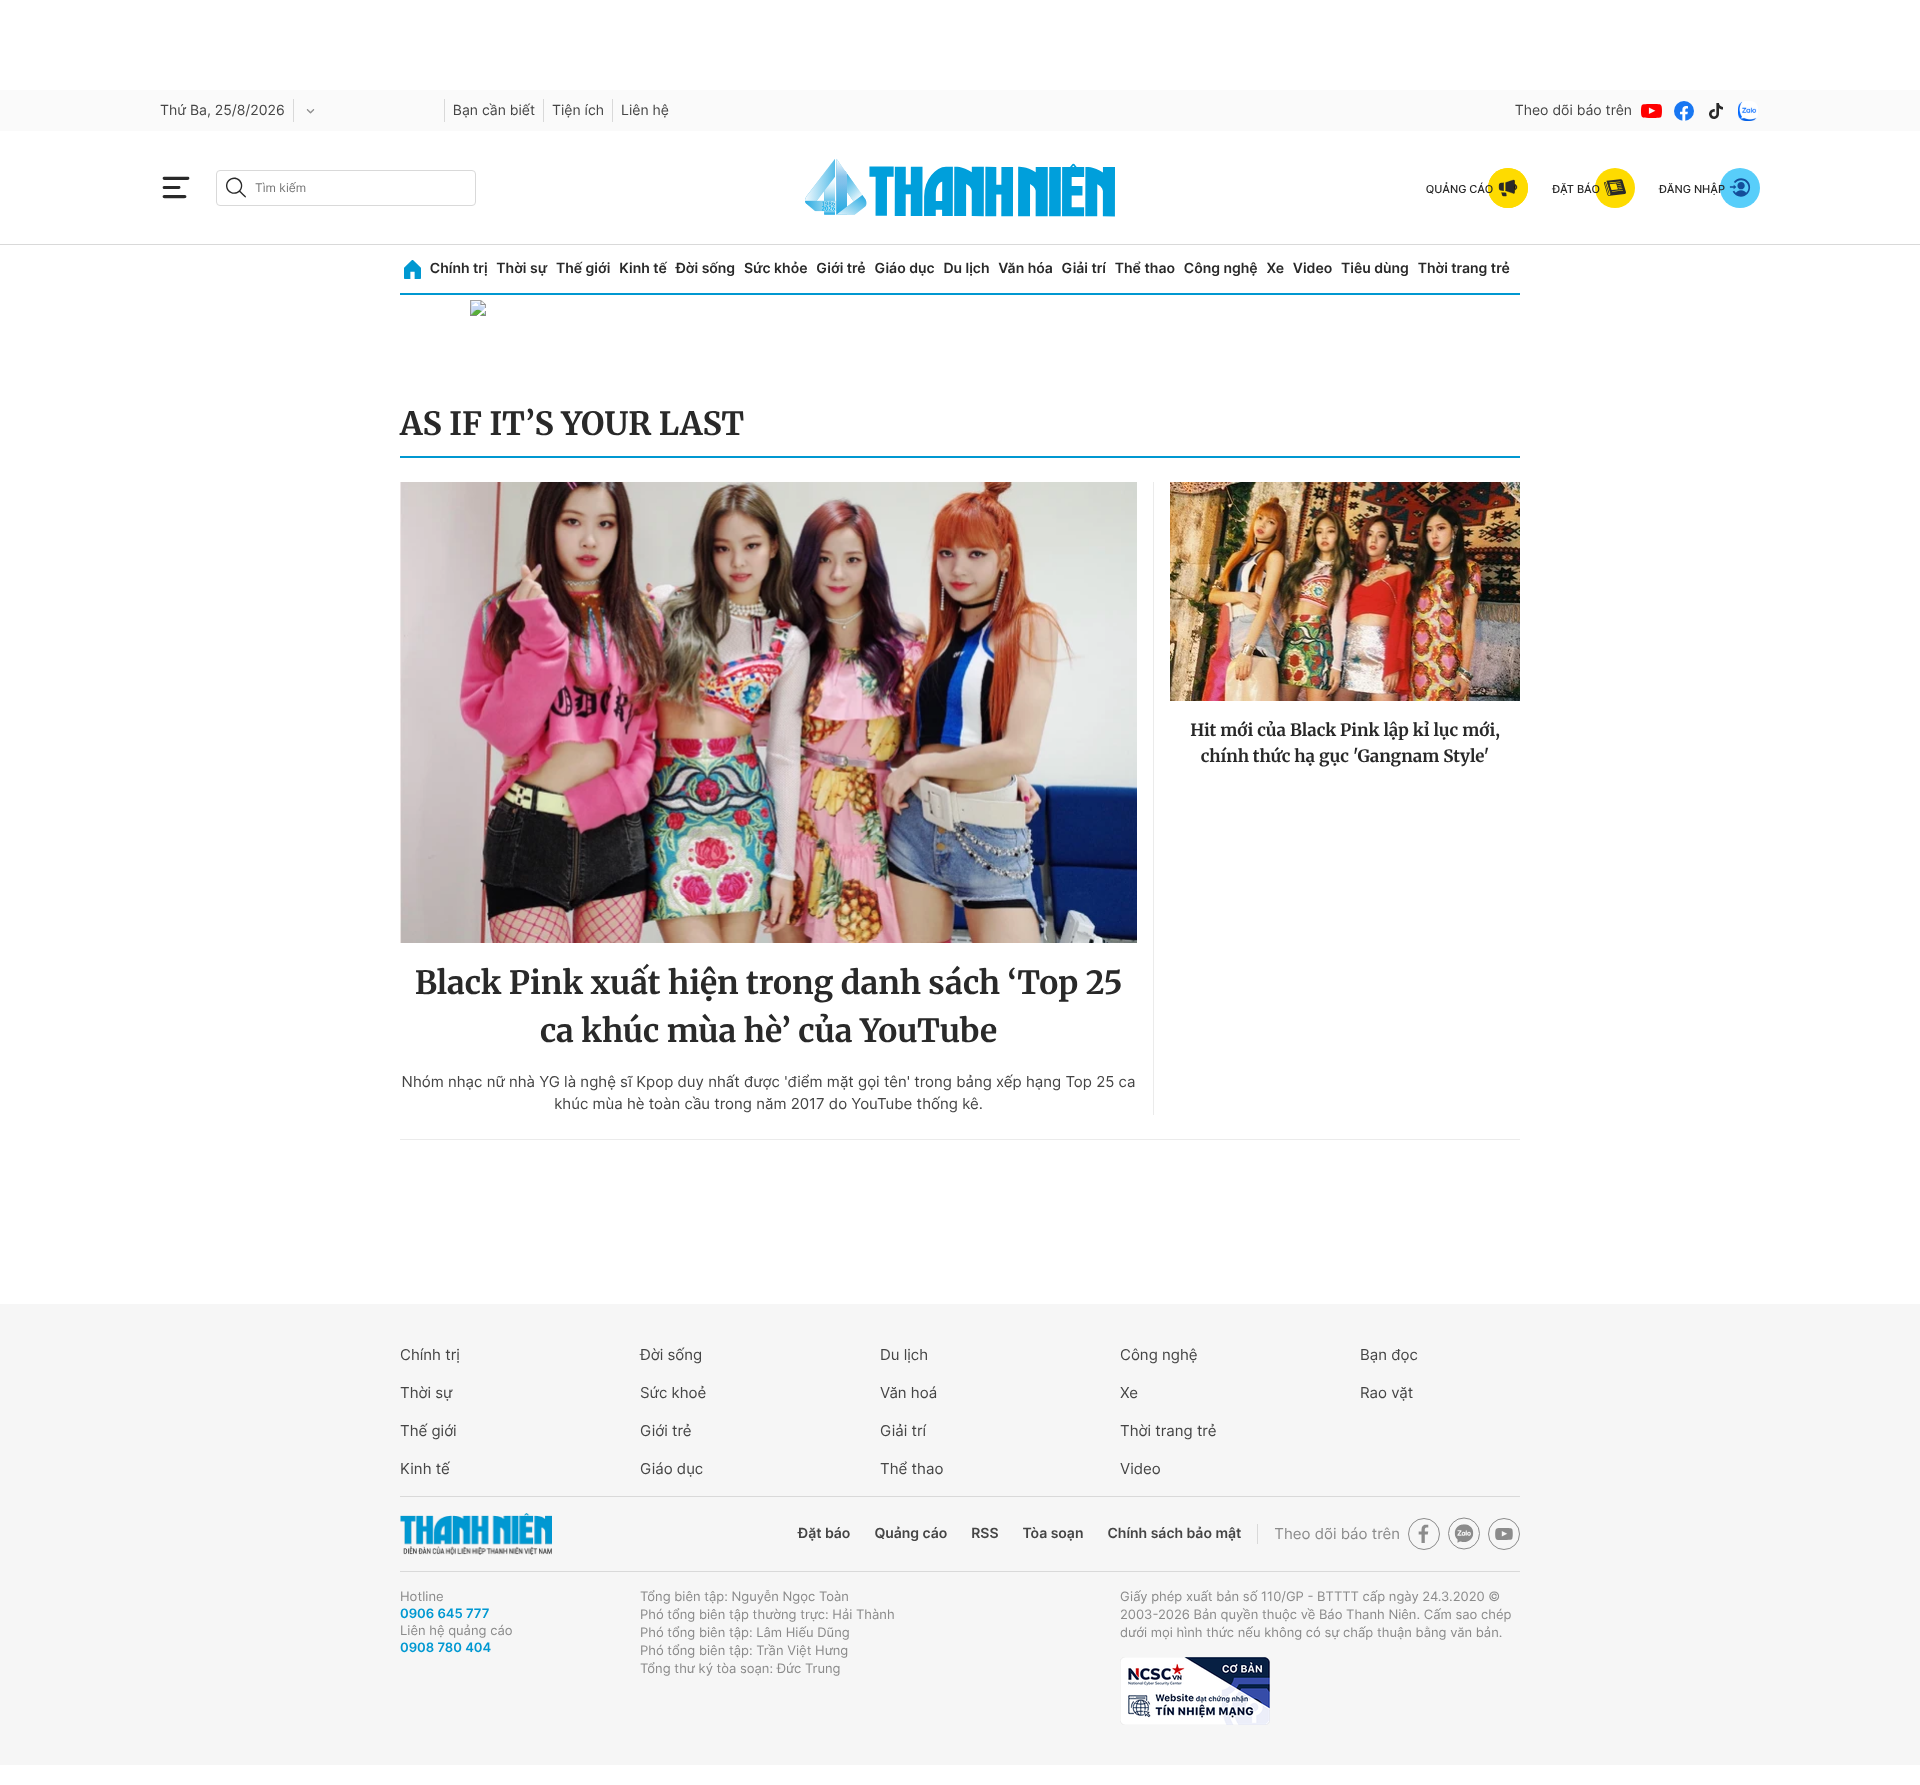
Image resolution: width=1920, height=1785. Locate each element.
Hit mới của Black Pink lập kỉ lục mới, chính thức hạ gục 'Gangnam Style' (1345, 743)
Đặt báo (824, 1533)
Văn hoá (908, 1392)
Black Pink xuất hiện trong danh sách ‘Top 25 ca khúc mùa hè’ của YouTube (769, 1007)
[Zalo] (1748, 111)
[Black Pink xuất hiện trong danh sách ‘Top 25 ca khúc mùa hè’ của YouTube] (768, 712)
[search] (346, 188)
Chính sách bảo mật (1174, 1533)
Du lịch (966, 268)
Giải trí (1084, 268)
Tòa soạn (1053, 1533)
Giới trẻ (840, 268)
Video (1312, 268)
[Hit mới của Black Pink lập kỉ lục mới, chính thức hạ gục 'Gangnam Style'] (1345, 591)
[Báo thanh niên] (960, 187)
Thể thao (1145, 268)
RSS (984, 1533)
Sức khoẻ (673, 1392)
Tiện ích (578, 110)
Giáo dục (904, 268)
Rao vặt (1386, 1392)
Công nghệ (1221, 268)
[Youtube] (1652, 111)
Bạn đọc (1389, 1354)
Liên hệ (645, 110)
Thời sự (521, 268)
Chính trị (459, 268)
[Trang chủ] (412, 269)
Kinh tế (643, 268)
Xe (1275, 268)
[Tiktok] (1716, 111)
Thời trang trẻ (1464, 268)
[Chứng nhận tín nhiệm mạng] (1195, 1691)
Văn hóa (1025, 268)
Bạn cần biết (494, 110)
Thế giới (583, 268)
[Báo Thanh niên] (476, 1534)
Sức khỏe (776, 268)
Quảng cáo (910, 1533)
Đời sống (705, 268)
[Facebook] (1684, 111)
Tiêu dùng (1375, 268)
